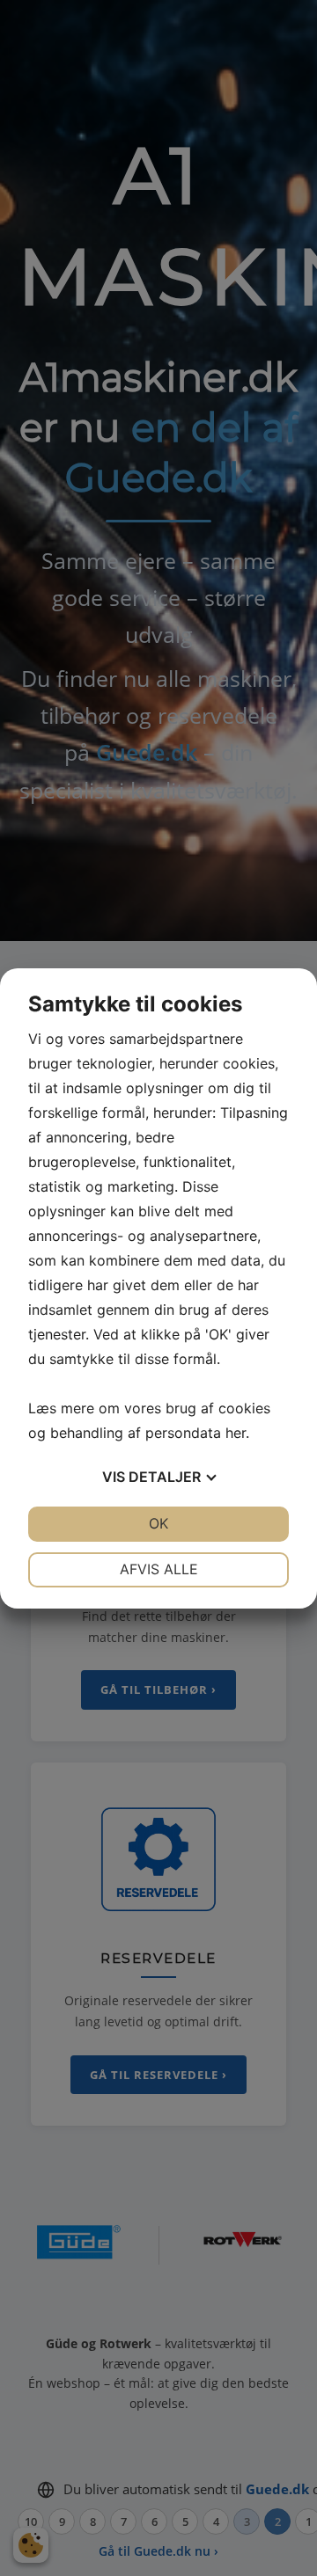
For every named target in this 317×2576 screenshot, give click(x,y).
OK (158, 1523)
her (236, 1433)
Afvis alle (159, 1569)
